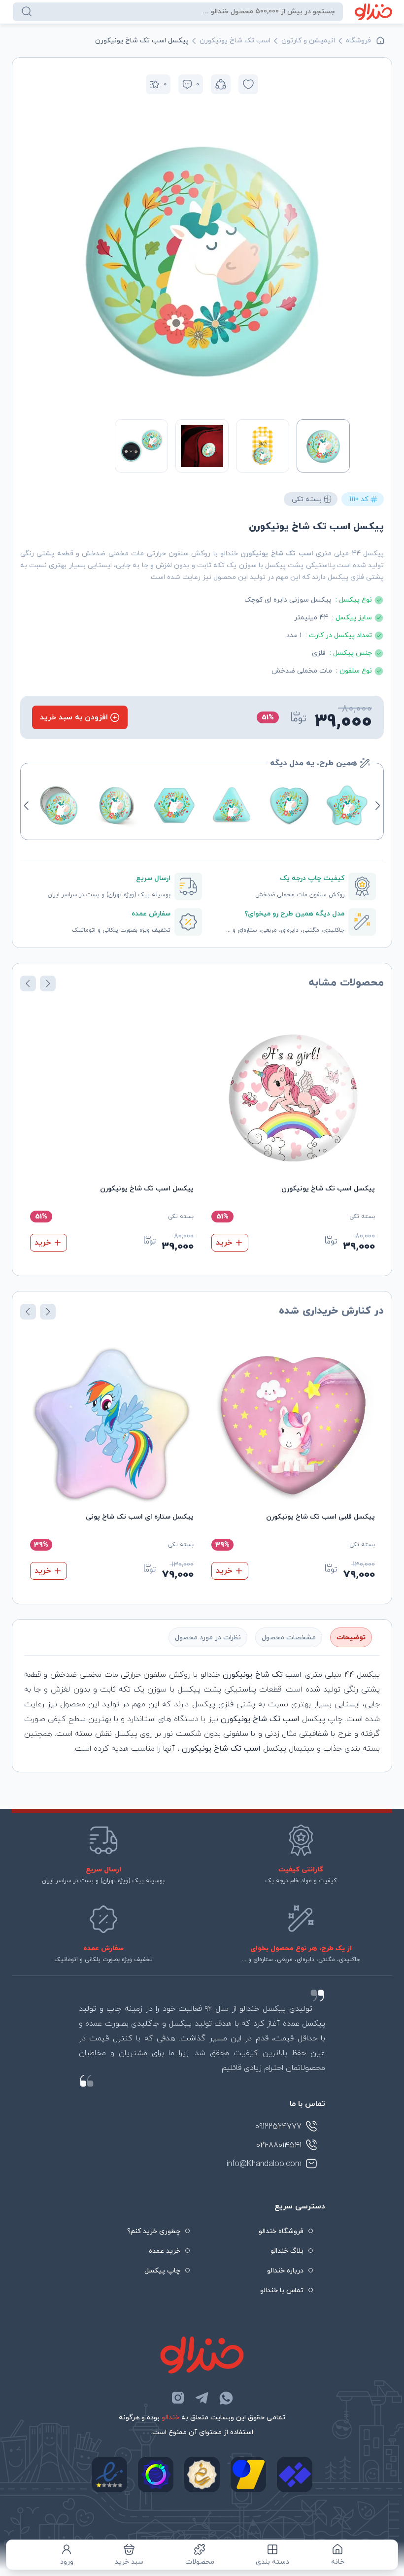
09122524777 (278, 2127)
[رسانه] (202, 2474)
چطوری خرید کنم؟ (154, 2231)
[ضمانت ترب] (156, 2474)
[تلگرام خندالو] (202, 2398)
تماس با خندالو (282, 2290)
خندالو (170, 2418)
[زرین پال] (248, 2474)
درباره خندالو (285, 2271)
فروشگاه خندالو (281, 2231)
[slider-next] (65, 259)
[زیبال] (295, 2474)
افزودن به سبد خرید (74, 717)
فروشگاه (358, 41)
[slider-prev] (339, 259)
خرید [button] (224, 1243)
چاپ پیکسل (162, 2271)
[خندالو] (374, 12)
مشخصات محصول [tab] (289, 1638)
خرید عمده (165, 2251)
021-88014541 (279, 2145)
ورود (67, 2562)
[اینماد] (109, 2474)
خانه (338, 2562)
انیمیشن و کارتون (308, 41)
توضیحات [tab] (351, 1638)
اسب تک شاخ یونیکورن (235, 41)
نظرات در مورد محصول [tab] (208, 1638)
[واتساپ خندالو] (226, 2398)
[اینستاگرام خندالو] (178, 2398)
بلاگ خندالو (287, 2251)
